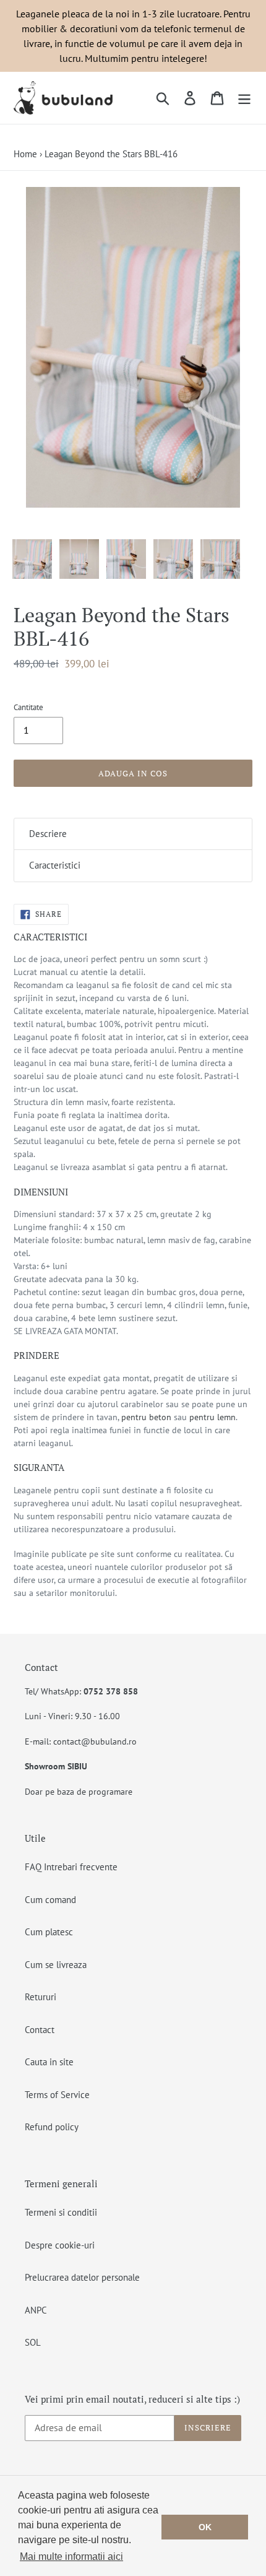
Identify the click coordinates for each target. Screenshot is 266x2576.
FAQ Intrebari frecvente (71, 1867)
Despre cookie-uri (60, 2245)
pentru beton (146, 1417)
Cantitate (28, 707)
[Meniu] (244, 98)
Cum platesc (49, 1932)
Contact (40, 2030)
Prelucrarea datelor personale (82, 2277)
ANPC (36, 2310)
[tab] (133, 834)
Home (25, 154)
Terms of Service (57, 2095)
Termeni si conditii (61, 2212)
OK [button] (205, 2527)
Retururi (41, 1997)
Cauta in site (49, 2062)
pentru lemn (212, 1417)
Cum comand (50, 1900)
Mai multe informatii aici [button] (71, 2556)
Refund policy (52, 2127)
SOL (33, 2342)
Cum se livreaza (56, 1965)
